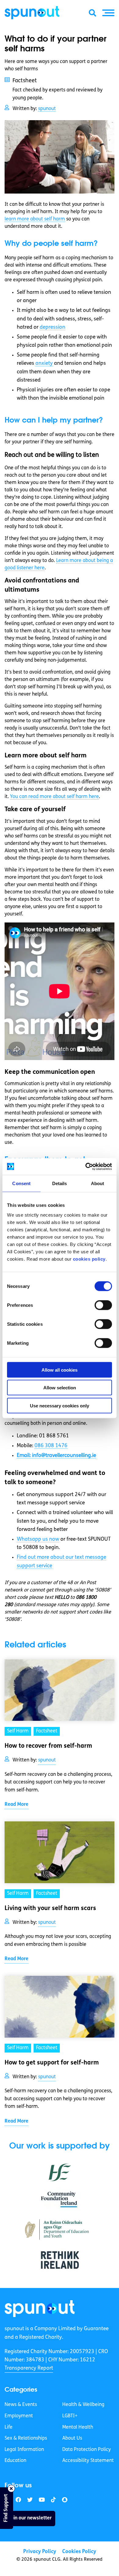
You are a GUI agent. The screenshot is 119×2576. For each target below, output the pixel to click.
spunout (47, 109)
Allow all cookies (60, 1370)
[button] (108, 13)
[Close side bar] (11, 2489)
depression (52, 327)
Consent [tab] (21, 1183)
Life (9, 2427)
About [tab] (98, 1183)
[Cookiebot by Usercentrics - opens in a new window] (86, 1166)
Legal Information (24, 2450)
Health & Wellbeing (83, 2405)
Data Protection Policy (87, 2450)
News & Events (21, 2405)
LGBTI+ (70, 2416)
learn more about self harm (35, 219)
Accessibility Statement (88, 2461)
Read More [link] (16, 1805)
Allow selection (60, 1388)
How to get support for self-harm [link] (52, 2063)
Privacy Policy (40, 2552)
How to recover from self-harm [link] (48, 1746)
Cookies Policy (79, 2552)
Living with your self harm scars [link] (50, 1909)
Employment (19, 2416)
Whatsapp (38, 1539)
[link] (40, 2309)
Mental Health (78, 2427)
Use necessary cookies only (60, 1405)
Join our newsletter (30, 2518)
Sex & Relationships (26, 2438)
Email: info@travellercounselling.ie (56, 1456)
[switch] (103, 1305)
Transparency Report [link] (29, 2368)
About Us (72, 2438)
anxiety (44, 363)
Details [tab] (60, 1183)
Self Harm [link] (18, 1731)
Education (15, 2461)
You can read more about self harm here (54, 797)
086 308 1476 (51, 1446)
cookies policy (89, 1259)
